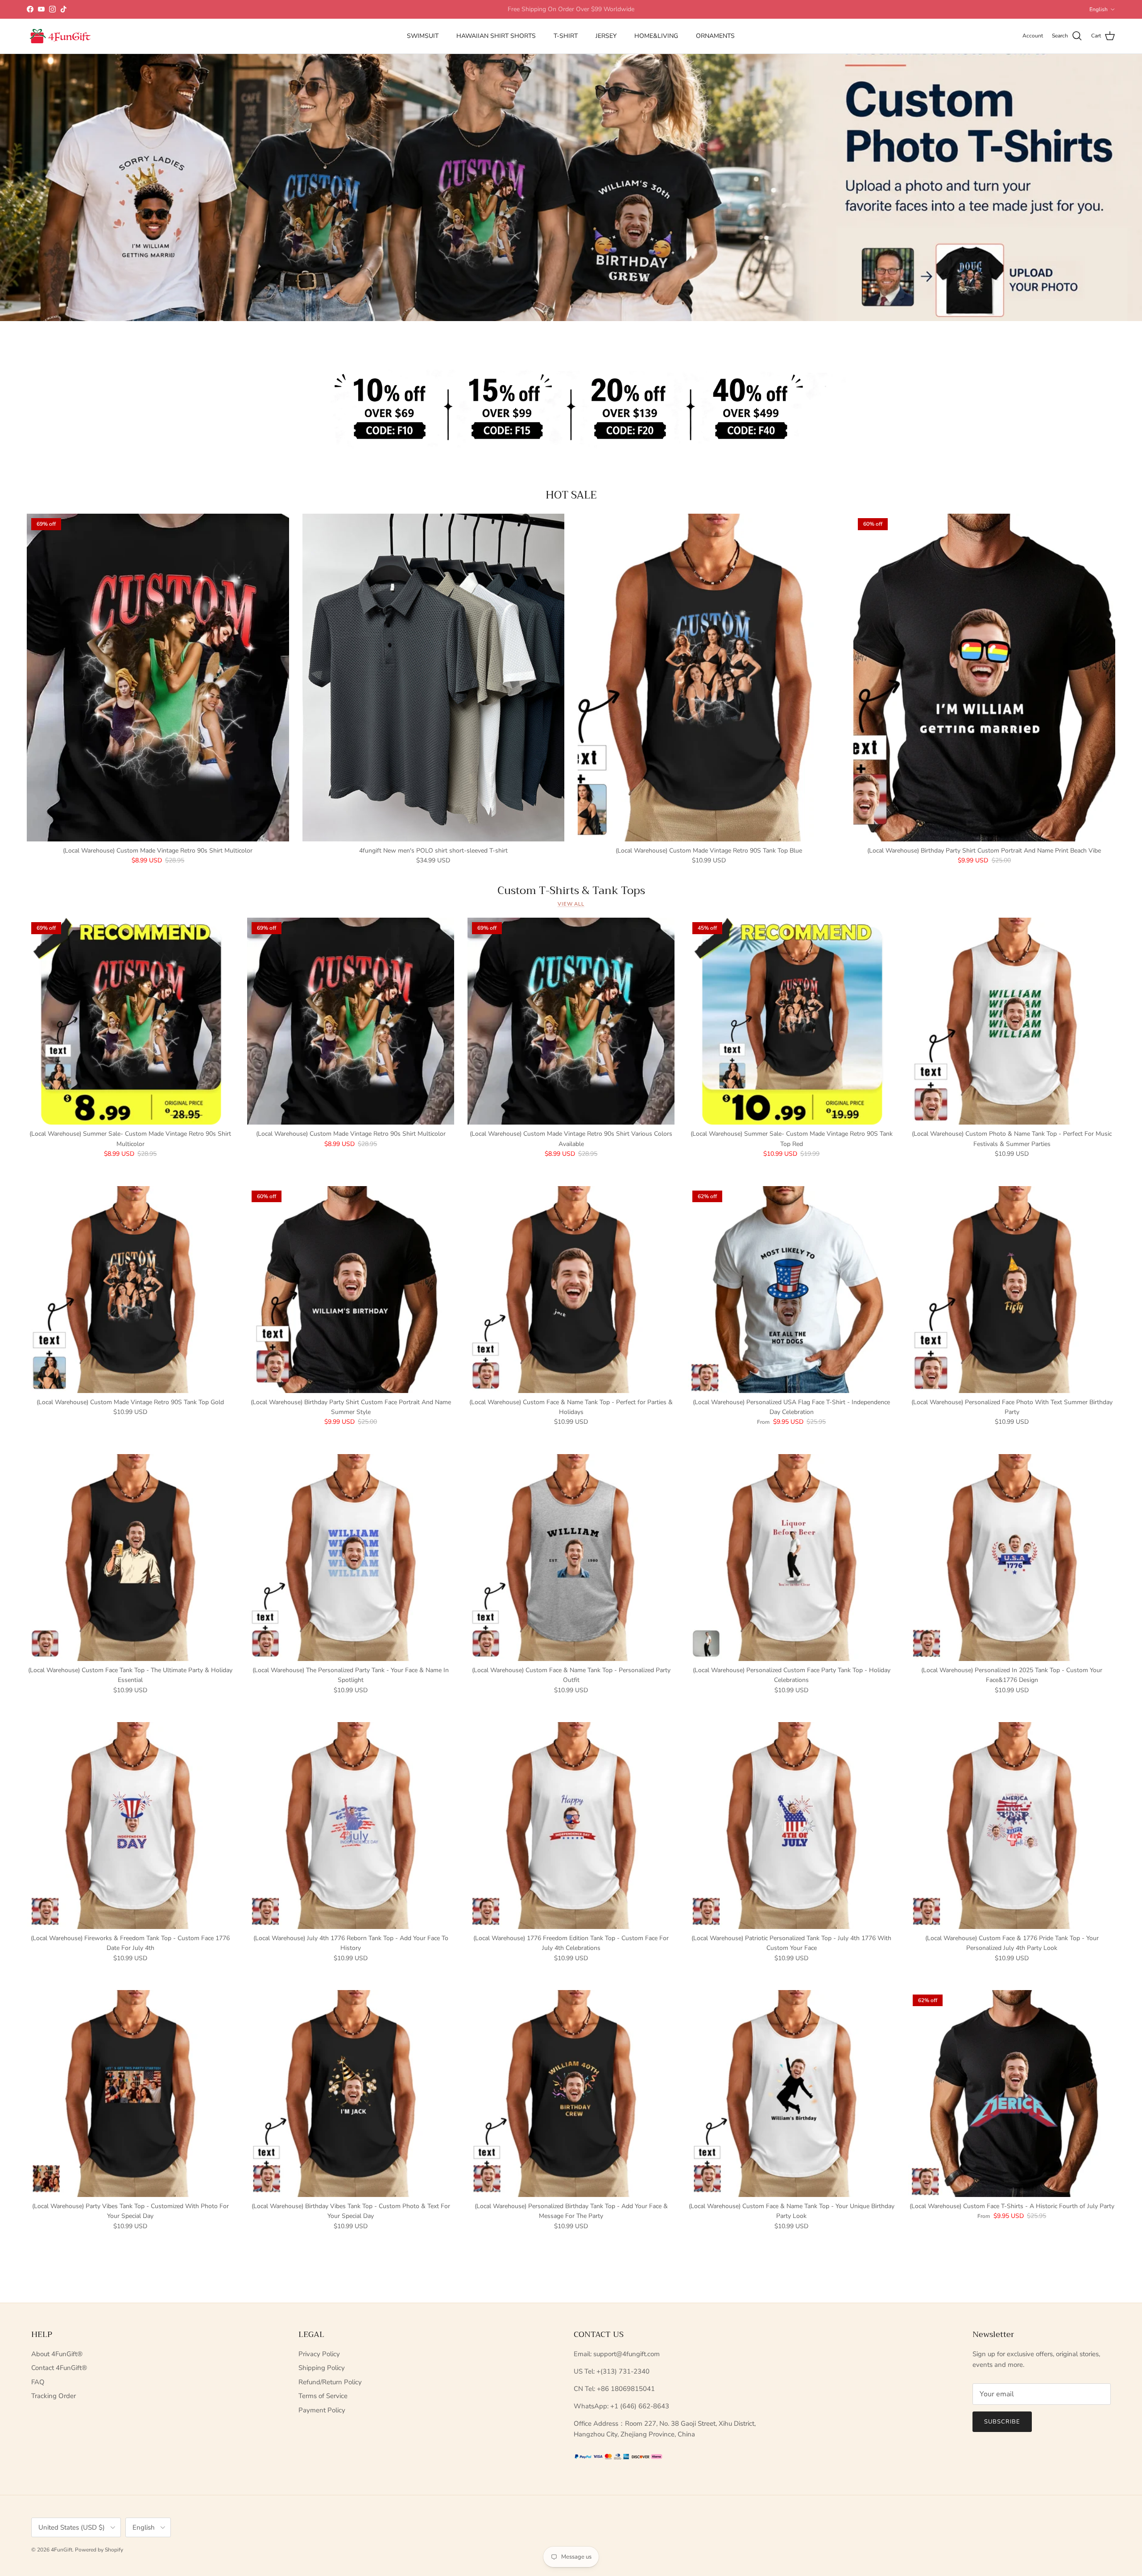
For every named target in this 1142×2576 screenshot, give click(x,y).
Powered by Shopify (99, 2550)
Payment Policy (322, 2410)
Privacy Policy (319, 2354)
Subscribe (1002, 2422)
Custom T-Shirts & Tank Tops (571, 890)
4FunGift (62, 2550)
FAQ (38, 2382)
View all (571, 904)
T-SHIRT (566, 36)
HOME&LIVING (656, 36)
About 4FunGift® (57, 2354)
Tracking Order (54, 2396)
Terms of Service (323, 2396)
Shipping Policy (322, 2368)
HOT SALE (571, 495)
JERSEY (606, 36)
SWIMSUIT (423, 36)
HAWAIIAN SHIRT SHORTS (496, 36)
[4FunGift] (60, 36)
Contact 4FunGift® (59, 2368)
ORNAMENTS (715, 36)
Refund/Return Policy (330, 2382)
